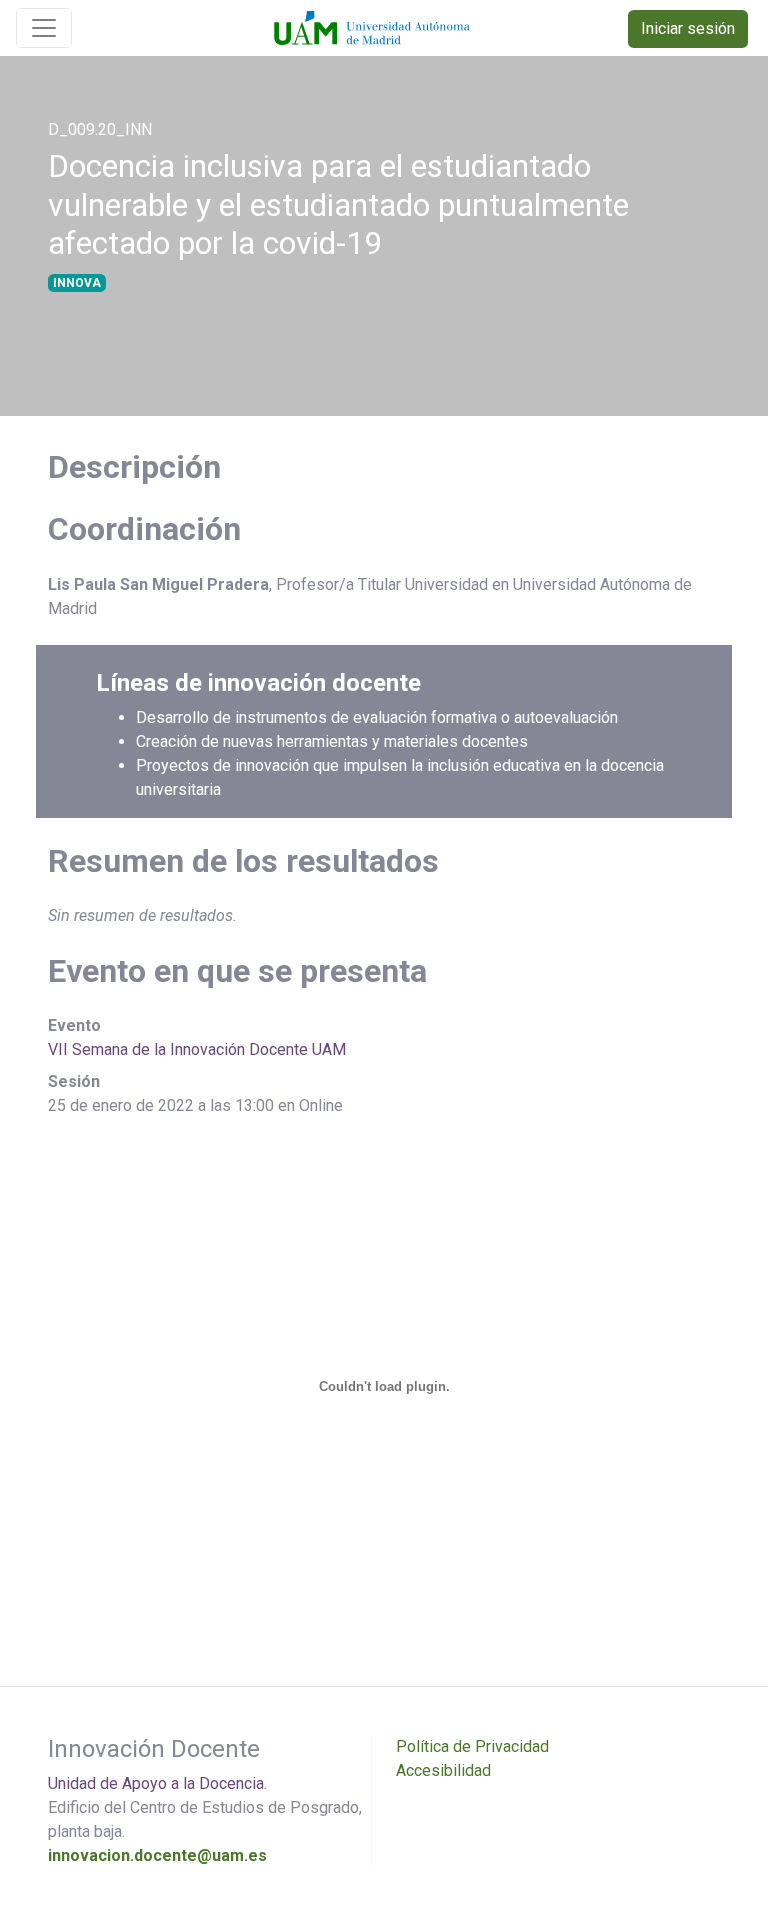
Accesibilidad (443, 1770)
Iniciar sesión (688, 28)
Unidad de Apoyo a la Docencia (156, 1783)
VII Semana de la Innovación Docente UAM (197, 1049)
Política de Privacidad (472, 1746)
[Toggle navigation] (44, 28)
